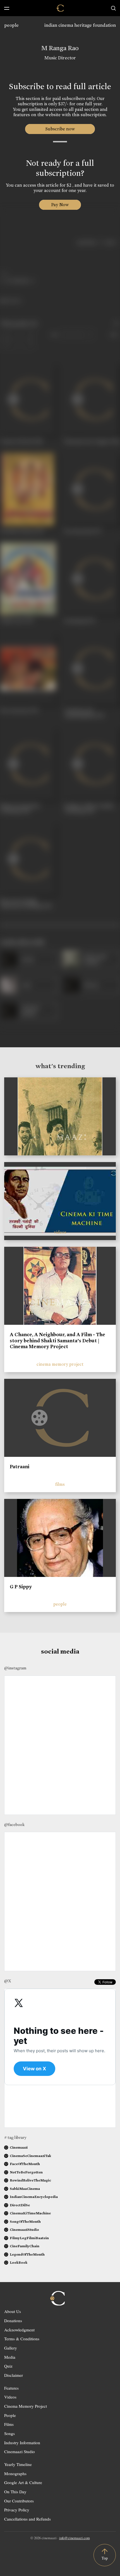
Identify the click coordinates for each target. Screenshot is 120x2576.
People (10, 2415)
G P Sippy (21, 1587)
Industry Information (22, 2443)
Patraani (20, 1467)
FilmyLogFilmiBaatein (29, 2238)
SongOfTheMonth (25, 2221)
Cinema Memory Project (26, 2406)
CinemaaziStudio (24, 2230)
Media (10, 2357)
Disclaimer (14, 2375)
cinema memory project (60, 1364)
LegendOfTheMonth (27, 2254)
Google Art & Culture (23, 2482)
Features (11, 2388)
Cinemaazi (19, 2147)
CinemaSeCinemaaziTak (30, 2156)
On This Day (15, 2492)
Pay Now (60, 205)
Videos (10, 2397)
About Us (13, 2311)
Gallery (11, 2348)
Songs (9, 2433)
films (60, 1484)
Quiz (8, 2366)
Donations (13, 2321)
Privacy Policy (17, 2510)
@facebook (14, 1825)
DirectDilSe (20, 2205)
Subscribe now (60, 129)
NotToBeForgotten (26, 2172)
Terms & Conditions (22, 2339)
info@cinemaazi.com (75, 2538)
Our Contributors (19, 2501)
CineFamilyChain (25, 2246)
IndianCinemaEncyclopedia (34, 2197)
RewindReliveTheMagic (30, 2180)
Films (9, 2424)
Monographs (15, 2473)
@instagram (15, 1668)
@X (8, 1981)
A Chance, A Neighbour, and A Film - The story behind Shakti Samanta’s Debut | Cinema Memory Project (57, 1341)
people (11, 25)
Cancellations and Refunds (27, 2519)
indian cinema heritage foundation (80, 25)
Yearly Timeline (18, 2464)
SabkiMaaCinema (25, 2189)
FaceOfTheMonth (25, 2164)
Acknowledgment (19, 2330)
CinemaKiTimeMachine (30, 2213)
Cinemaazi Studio (20, 2451)
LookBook (19, 2262)
